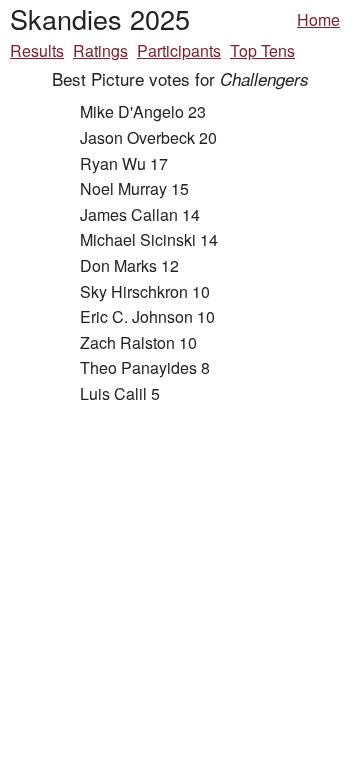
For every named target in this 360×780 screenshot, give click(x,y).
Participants (179, 50)
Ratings (100, 50)
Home (318, 19)
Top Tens (262, 50)
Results (37, 50)
